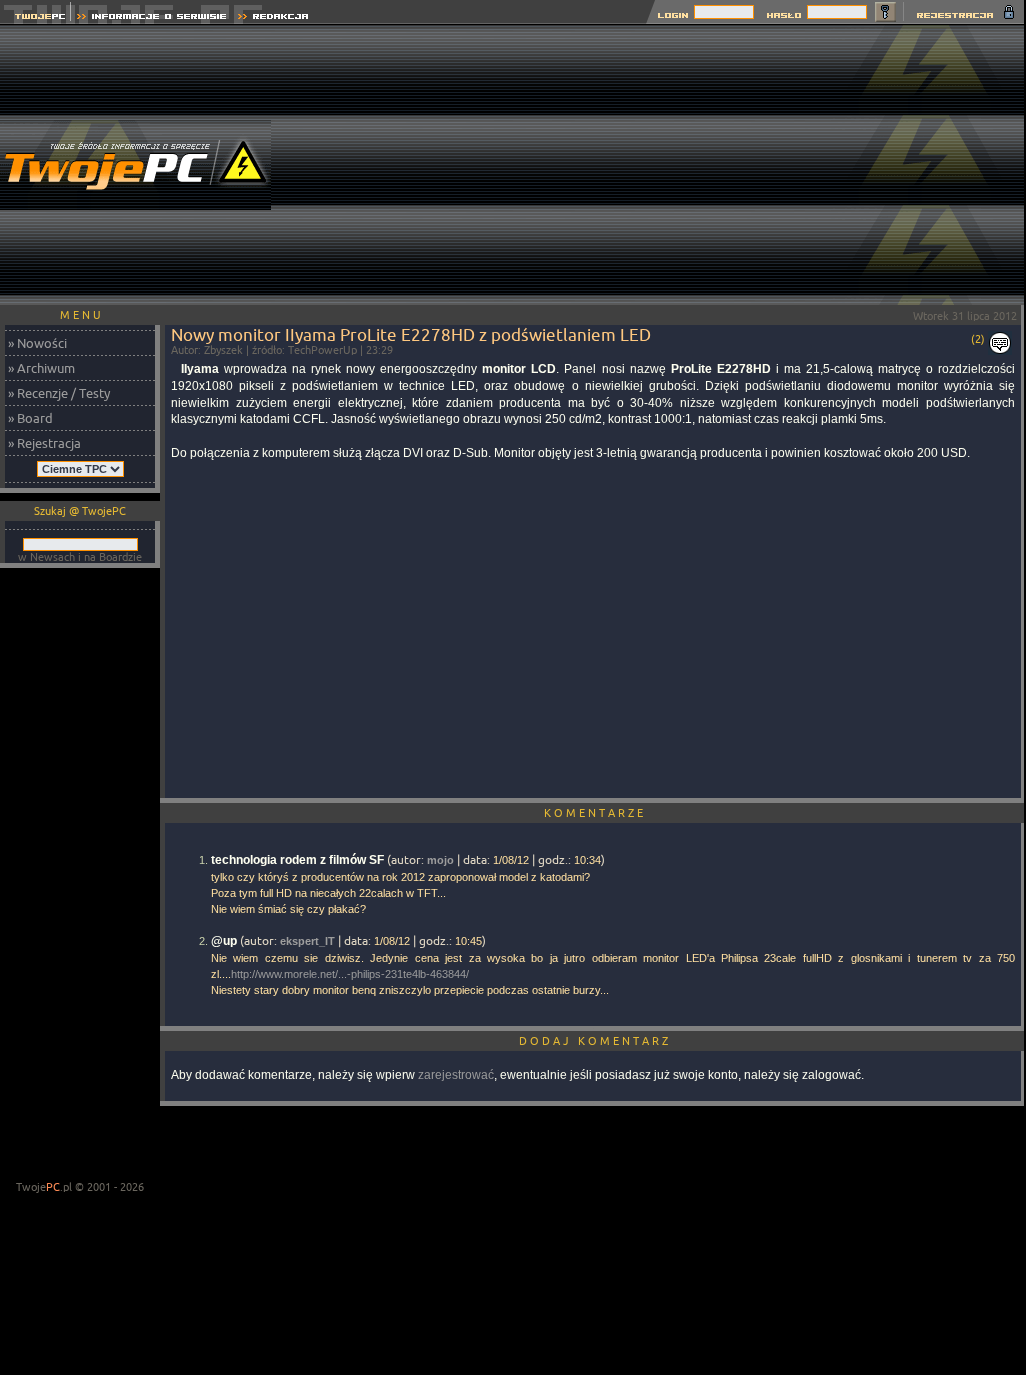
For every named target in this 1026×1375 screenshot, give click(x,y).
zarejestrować (456, 1075)
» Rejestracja (44, 443)
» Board (30, 418)
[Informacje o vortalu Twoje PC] (151, 18)
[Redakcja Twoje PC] (273, 18)
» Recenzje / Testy (59, 393)
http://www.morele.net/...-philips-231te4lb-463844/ (350, 974)
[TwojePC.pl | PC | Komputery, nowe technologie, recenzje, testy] (35, 18)
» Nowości (37, 343)
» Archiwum (41, 368)
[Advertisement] (663, 165)
